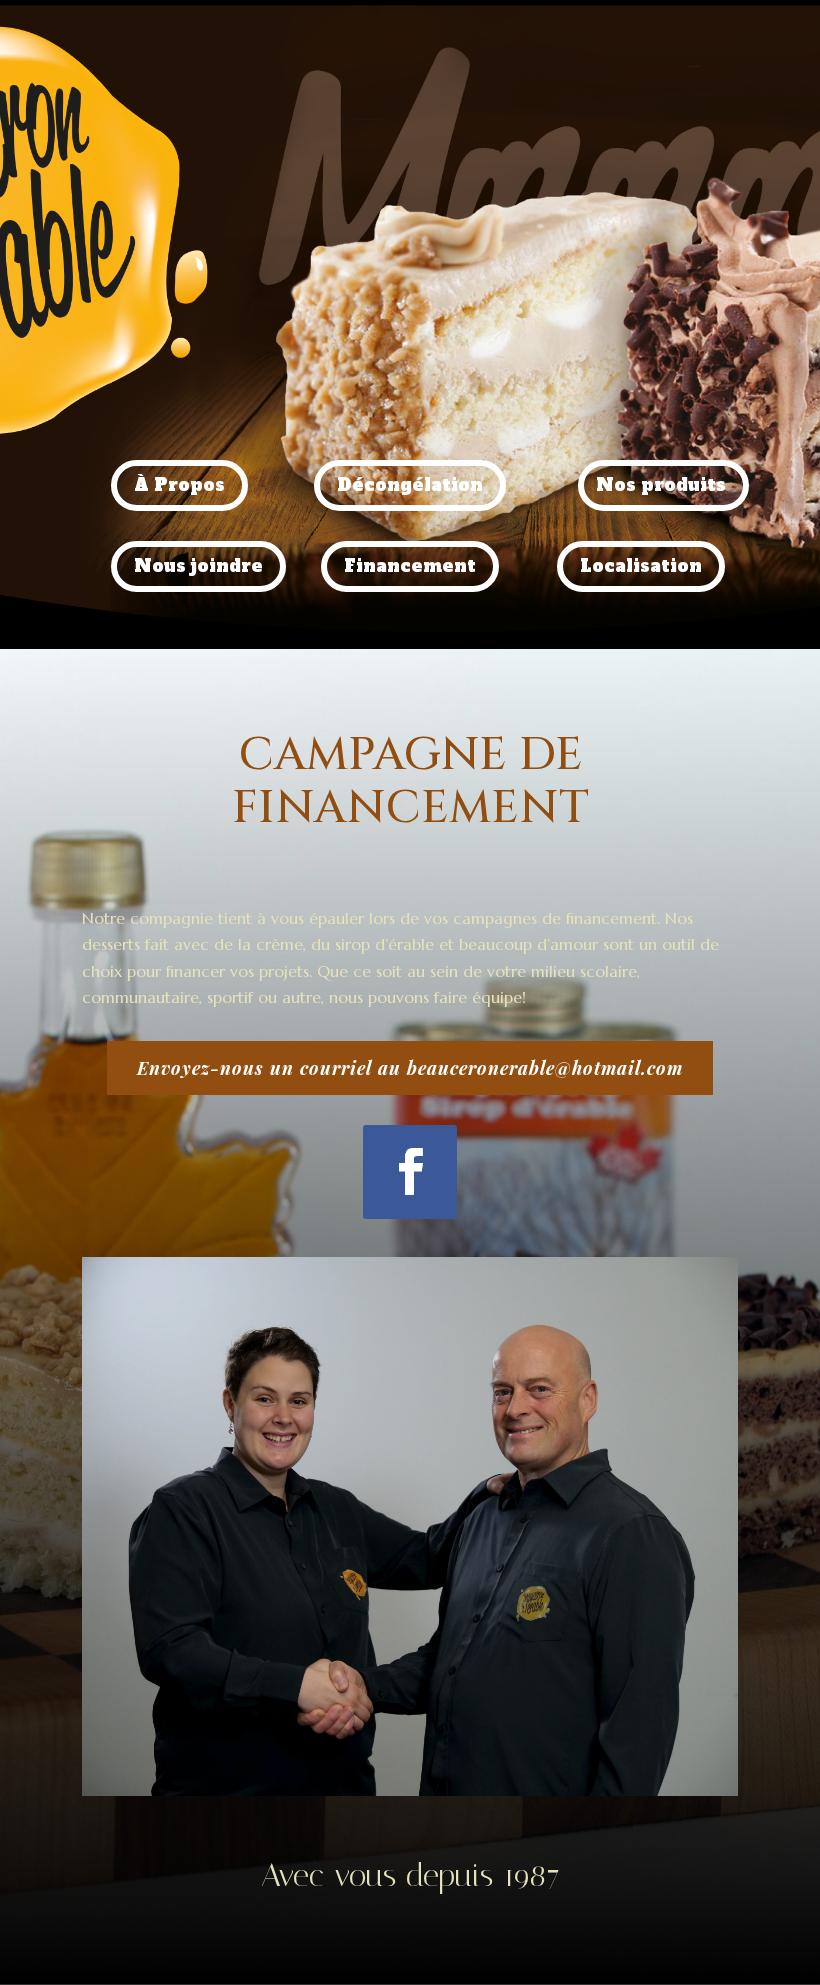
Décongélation (410, 485)
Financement (410, 566)
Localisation (641, 566)
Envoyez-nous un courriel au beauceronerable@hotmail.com (410, 1068)
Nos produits (661, 485)
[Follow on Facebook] (410, 1172)
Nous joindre (198, 566)
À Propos (179, 485)
